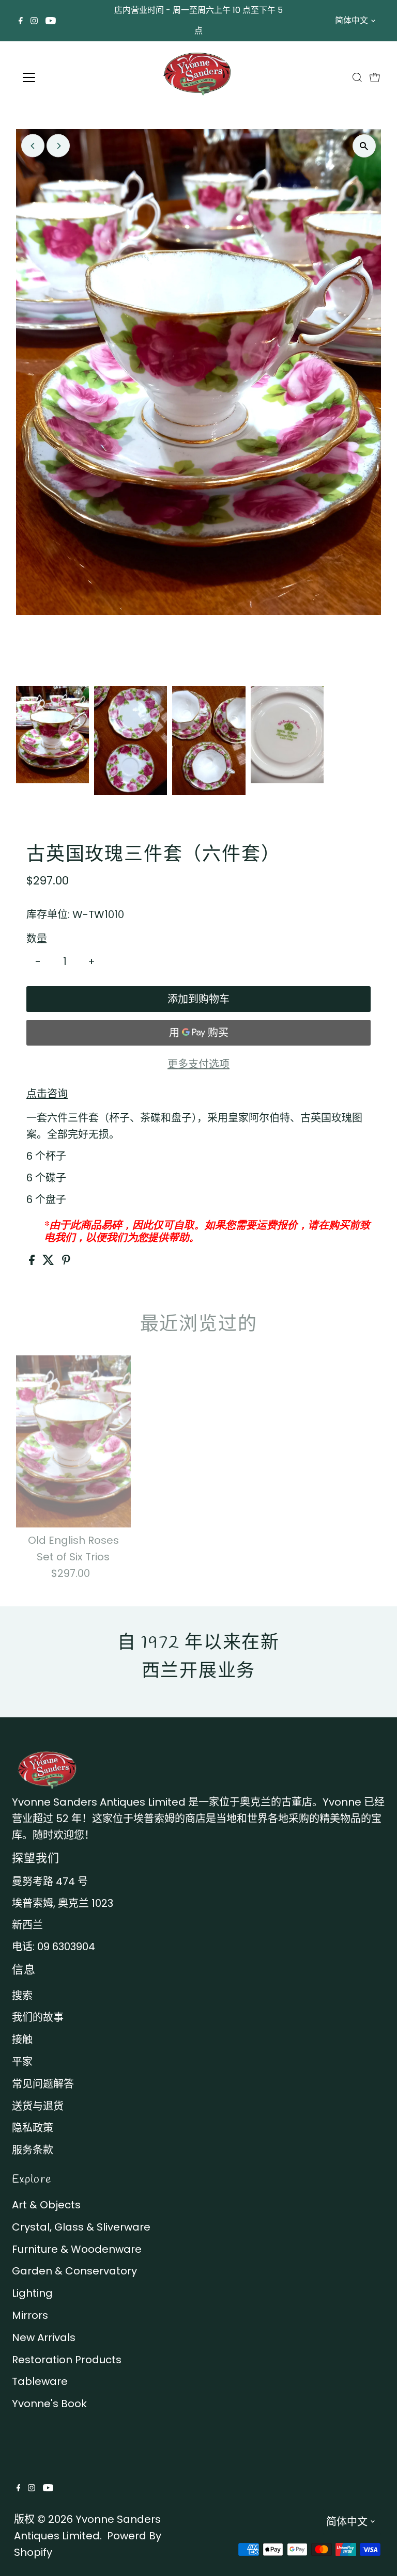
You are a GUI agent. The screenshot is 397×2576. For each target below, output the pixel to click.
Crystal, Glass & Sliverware (81, 2227)
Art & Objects (46, 2205)
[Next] (58, 146)
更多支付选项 (198, 1064)
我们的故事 (38, 2017)
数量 (37, 939)
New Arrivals (44, 2337)
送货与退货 (38, 2106)
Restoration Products (67, 2360)
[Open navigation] (59, 77)
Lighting (32, 2293)
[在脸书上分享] (33, 1261)
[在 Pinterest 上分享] (66, 1261)
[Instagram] (34, 21)
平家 (22, 2062)
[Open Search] (357, 77)
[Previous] (33, 146)
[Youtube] (51, 21)
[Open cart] (375, 77)
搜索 (22, 1996)
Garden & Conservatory (74, 2271)
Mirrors (30, 2315)
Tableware (40, 2381)
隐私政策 (33, 2128)
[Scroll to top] (376, 2555)
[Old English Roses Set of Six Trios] (73, 1441)
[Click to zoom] (364, 146)
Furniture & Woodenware (77, 2249)
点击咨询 (47, 1094)
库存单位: (48, 914)
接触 (22, 2040)
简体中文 (352, 20)
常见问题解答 (43, 2084)
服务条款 (33, 2150)
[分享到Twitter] (50, 1261)
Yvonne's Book (49, 2404)
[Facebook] (21, 21)
